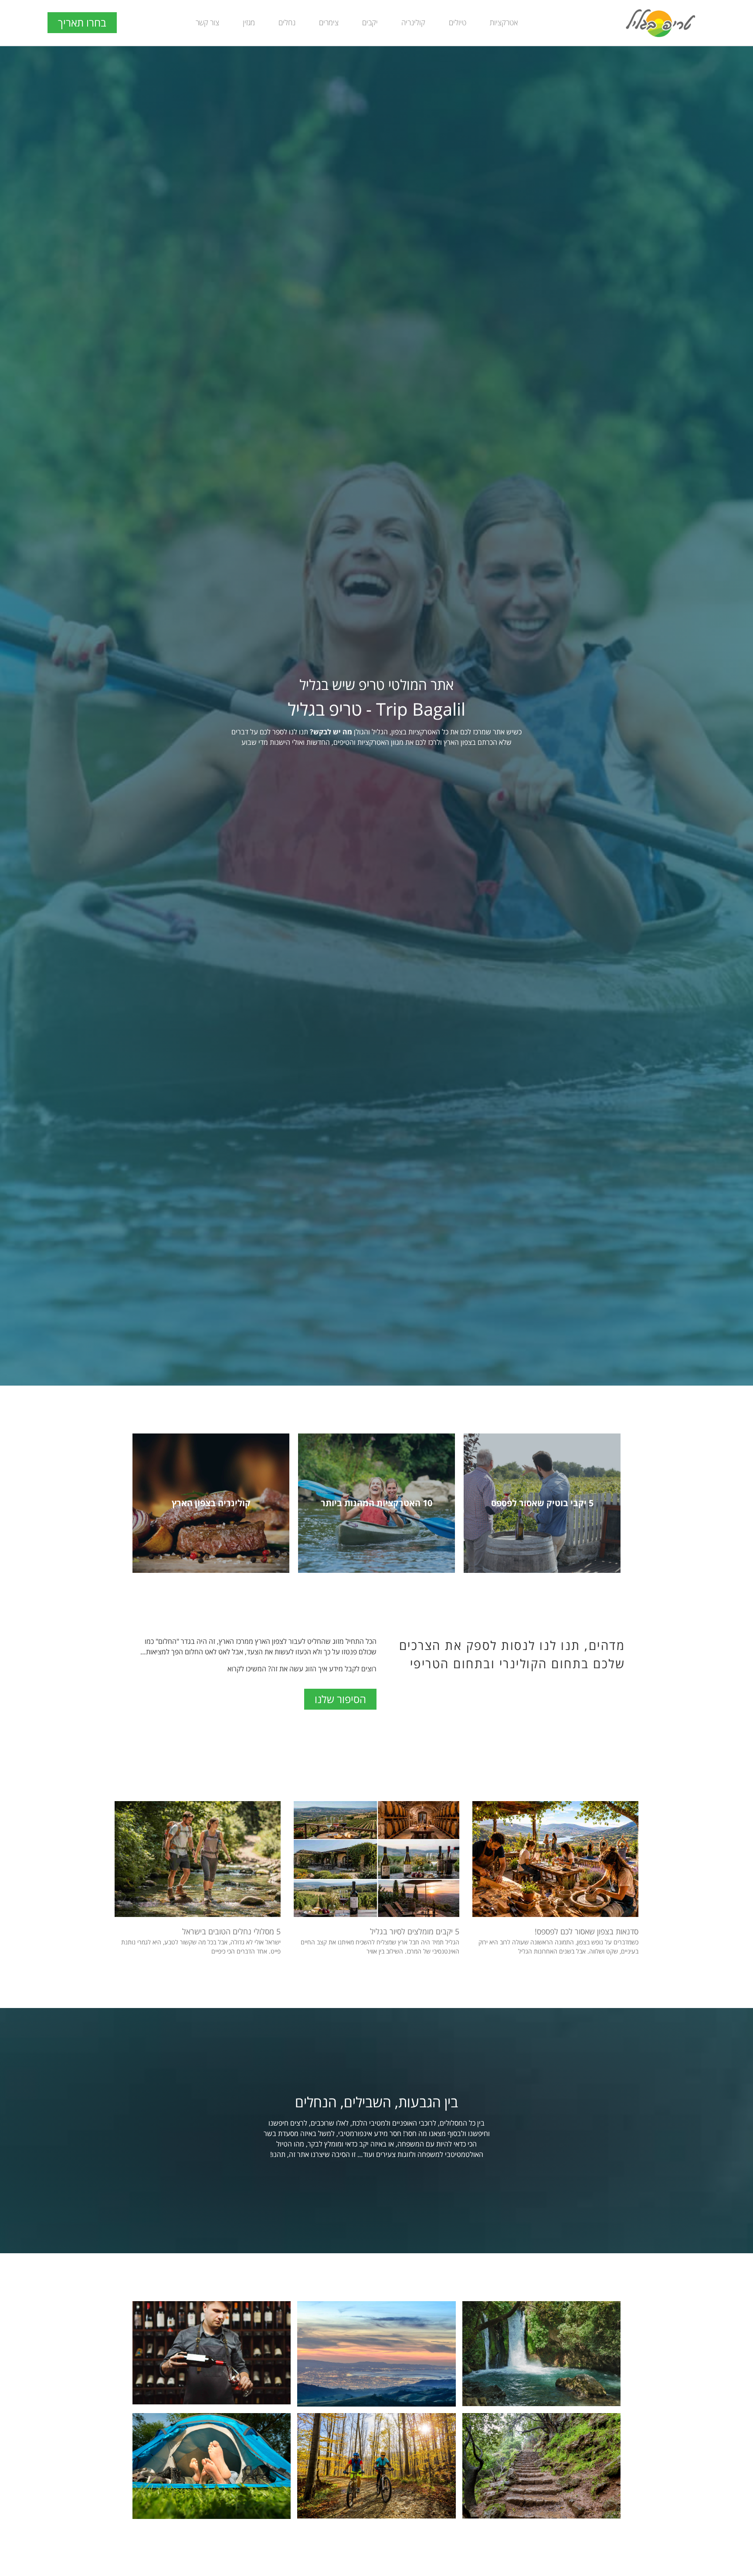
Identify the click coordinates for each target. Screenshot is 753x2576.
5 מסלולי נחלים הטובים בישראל (231, 1931)
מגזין (249, 22)
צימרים (329, 22)
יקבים (370, 22)
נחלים (287, 22)
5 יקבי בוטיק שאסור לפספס (542, 1503)
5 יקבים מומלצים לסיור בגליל (415, 1931)
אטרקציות (504, 22)
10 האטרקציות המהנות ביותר (376, 1503)
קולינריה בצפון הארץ (211, 1503)
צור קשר (207, 22)
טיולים (458, 22)
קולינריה (413, 22)
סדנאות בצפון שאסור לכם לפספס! (587, 1931)
